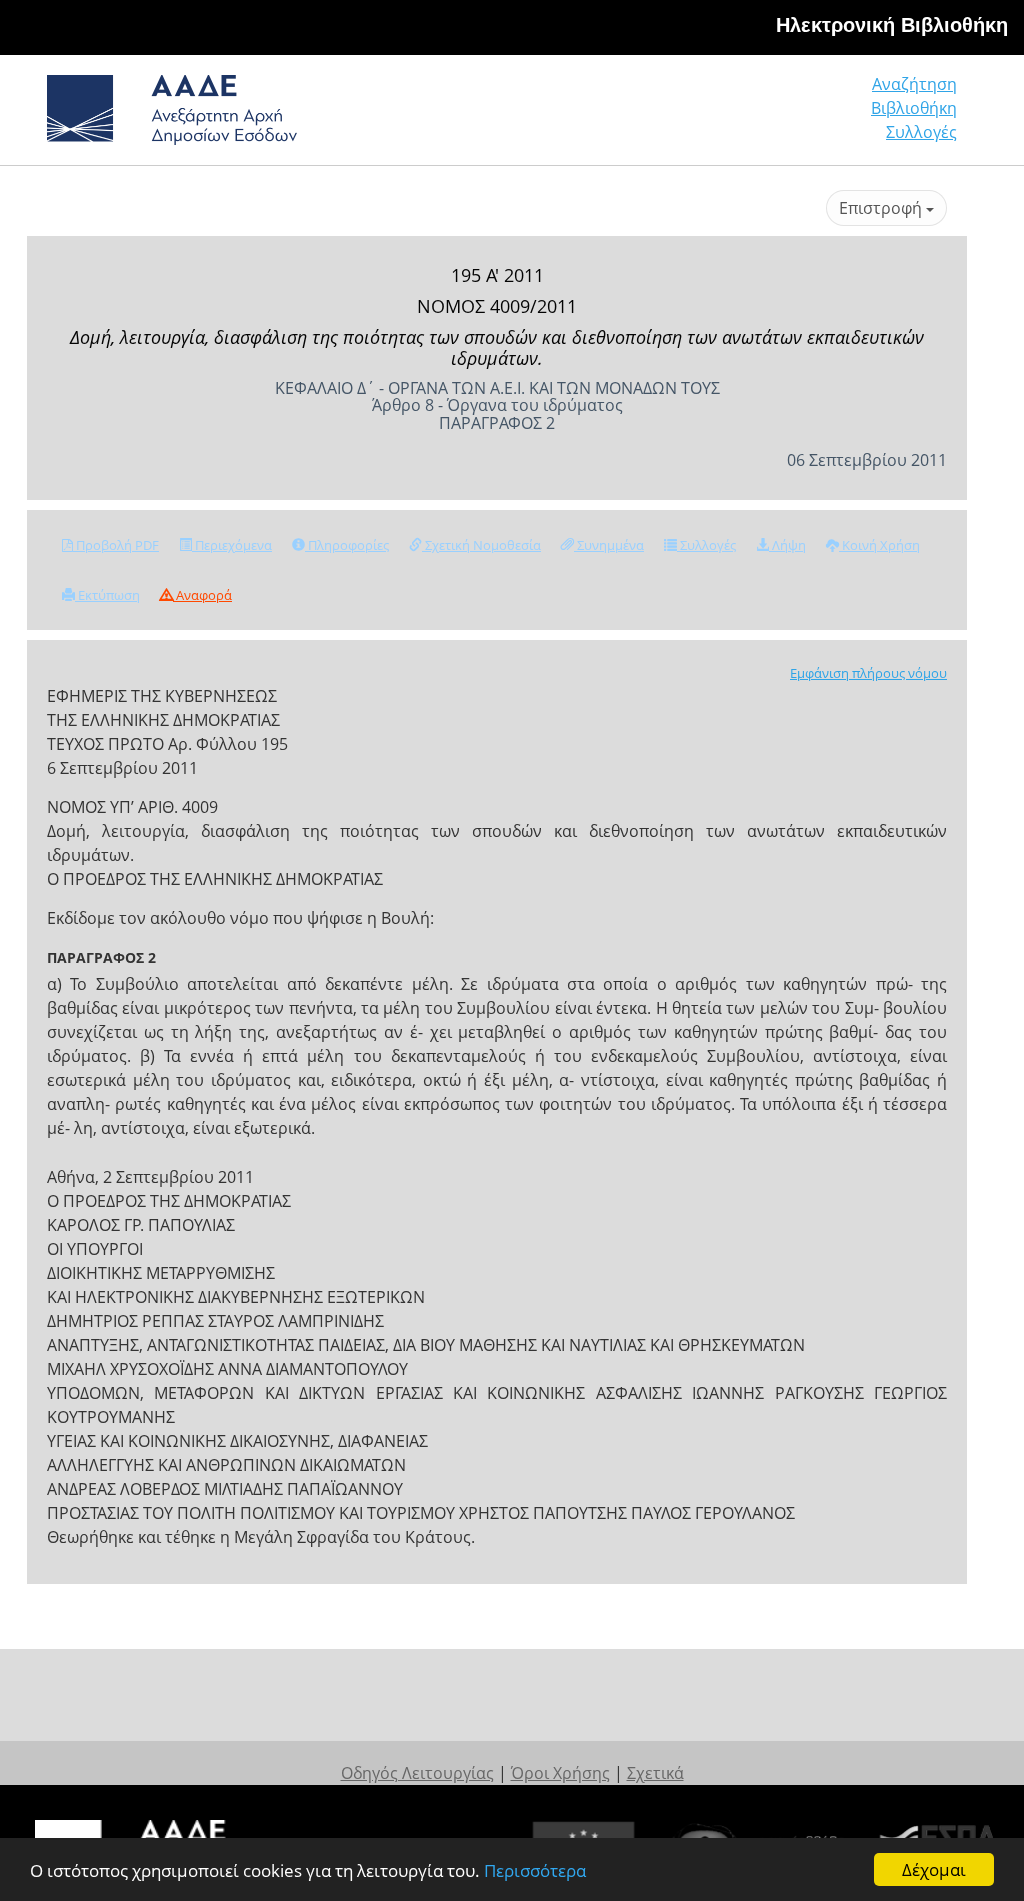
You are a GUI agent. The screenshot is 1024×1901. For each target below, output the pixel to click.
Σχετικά (655, 1773)
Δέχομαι (934, 1869)
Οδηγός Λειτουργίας (417, 1773)
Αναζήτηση (914, 84)
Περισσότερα (535, 1870)
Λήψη (787, 545)
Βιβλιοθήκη (914, 108)
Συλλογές (921, 132)
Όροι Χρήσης (560, 1773)
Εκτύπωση (107, 595)
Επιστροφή (882, 208)
